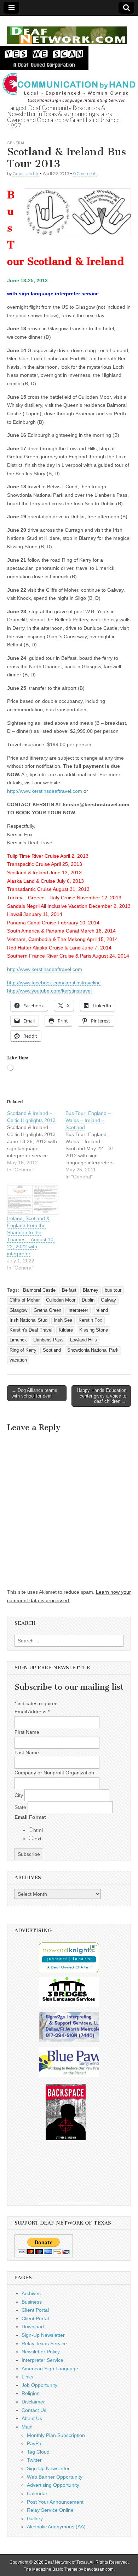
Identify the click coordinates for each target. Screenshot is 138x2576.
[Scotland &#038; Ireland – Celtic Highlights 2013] (36, 1141)
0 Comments (85, 173)
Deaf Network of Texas (66, 2562)
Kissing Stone (94, 1330)
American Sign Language (50, 2369)
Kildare (66, 1330)
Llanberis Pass (48, 1340)
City (19, 1795)
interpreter (78, 1310)
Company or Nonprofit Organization (54, 1773)
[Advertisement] (69, 2177)
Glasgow (18, 1310)
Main (27, 2427)
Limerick (18, 1340)
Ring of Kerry (23, 1350)
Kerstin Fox (90, 1320)
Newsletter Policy (41, 2352)
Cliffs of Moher (25, 1300)
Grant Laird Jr (25, 173)
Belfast (69, 1290)
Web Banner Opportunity (55, 2477)
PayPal (35, 2443)
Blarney (91, 1290)
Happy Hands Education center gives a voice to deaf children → (102, 1396)
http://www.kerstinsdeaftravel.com (45, 791)
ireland (101, 1310)
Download (33, 2327)
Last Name (27, 1752)
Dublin (88, 1300)
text (37, 1839)
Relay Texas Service (44, 2343)
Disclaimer (33, 2402)
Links (27, 2377)
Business (32, 2302)
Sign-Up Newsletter (43, 2335)
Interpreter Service (42, 2360)
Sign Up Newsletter (48, 2468)
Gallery (35, 2518)
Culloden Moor (61, 1300)
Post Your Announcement (55, 2502)
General (16, 143)
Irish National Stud (28, 1320)
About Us (32, 2418)
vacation (18, 1360)
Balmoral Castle (39, 1290)
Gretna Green (47, 1310)
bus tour (113, 1290)
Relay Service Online (50, 2510)
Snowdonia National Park (93, 1350)
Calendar (37, 2493)
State (21, 1807)
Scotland (52, 1350)
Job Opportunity (39, 2385)
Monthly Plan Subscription (56, 2435)
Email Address (32, 1712)
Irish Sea (63, 1320)
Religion (31, 2393)
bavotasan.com (99, 2569)
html (38, 1830)
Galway (108, 1300)
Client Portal (35, 2310)
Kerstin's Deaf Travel (31, 1330)
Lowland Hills (84, 1340)
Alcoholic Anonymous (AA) (56, 2527)
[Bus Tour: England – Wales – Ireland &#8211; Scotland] (95, 1145)
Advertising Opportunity (53, 2485)
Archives (31, 2293)
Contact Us (34, 2410)
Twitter (34, 2460)
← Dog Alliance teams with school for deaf (34, 1393)
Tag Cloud (38, 2452)
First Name (27, 1732)
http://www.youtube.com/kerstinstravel (49, 991)
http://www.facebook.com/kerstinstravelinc (54, 983)
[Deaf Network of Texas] (67, 31)
